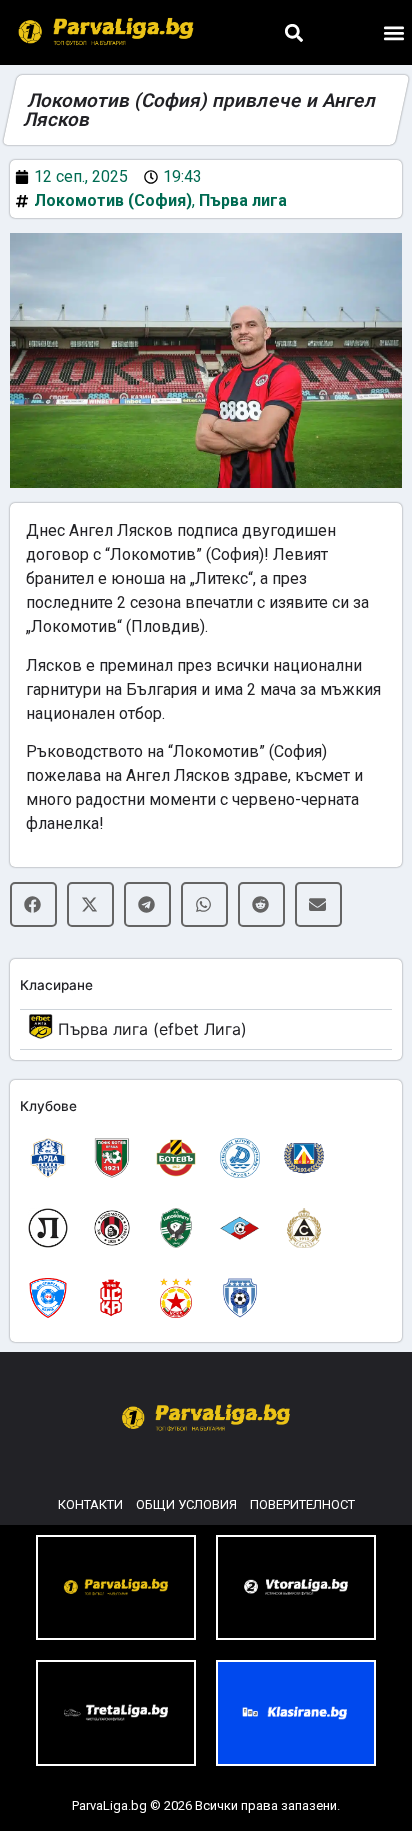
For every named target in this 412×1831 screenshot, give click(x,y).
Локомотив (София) (113, 200)
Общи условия (186, 1504)
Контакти (90, 1504)
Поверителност (302, 1504)
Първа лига (243, 200)
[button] (293, 32)
